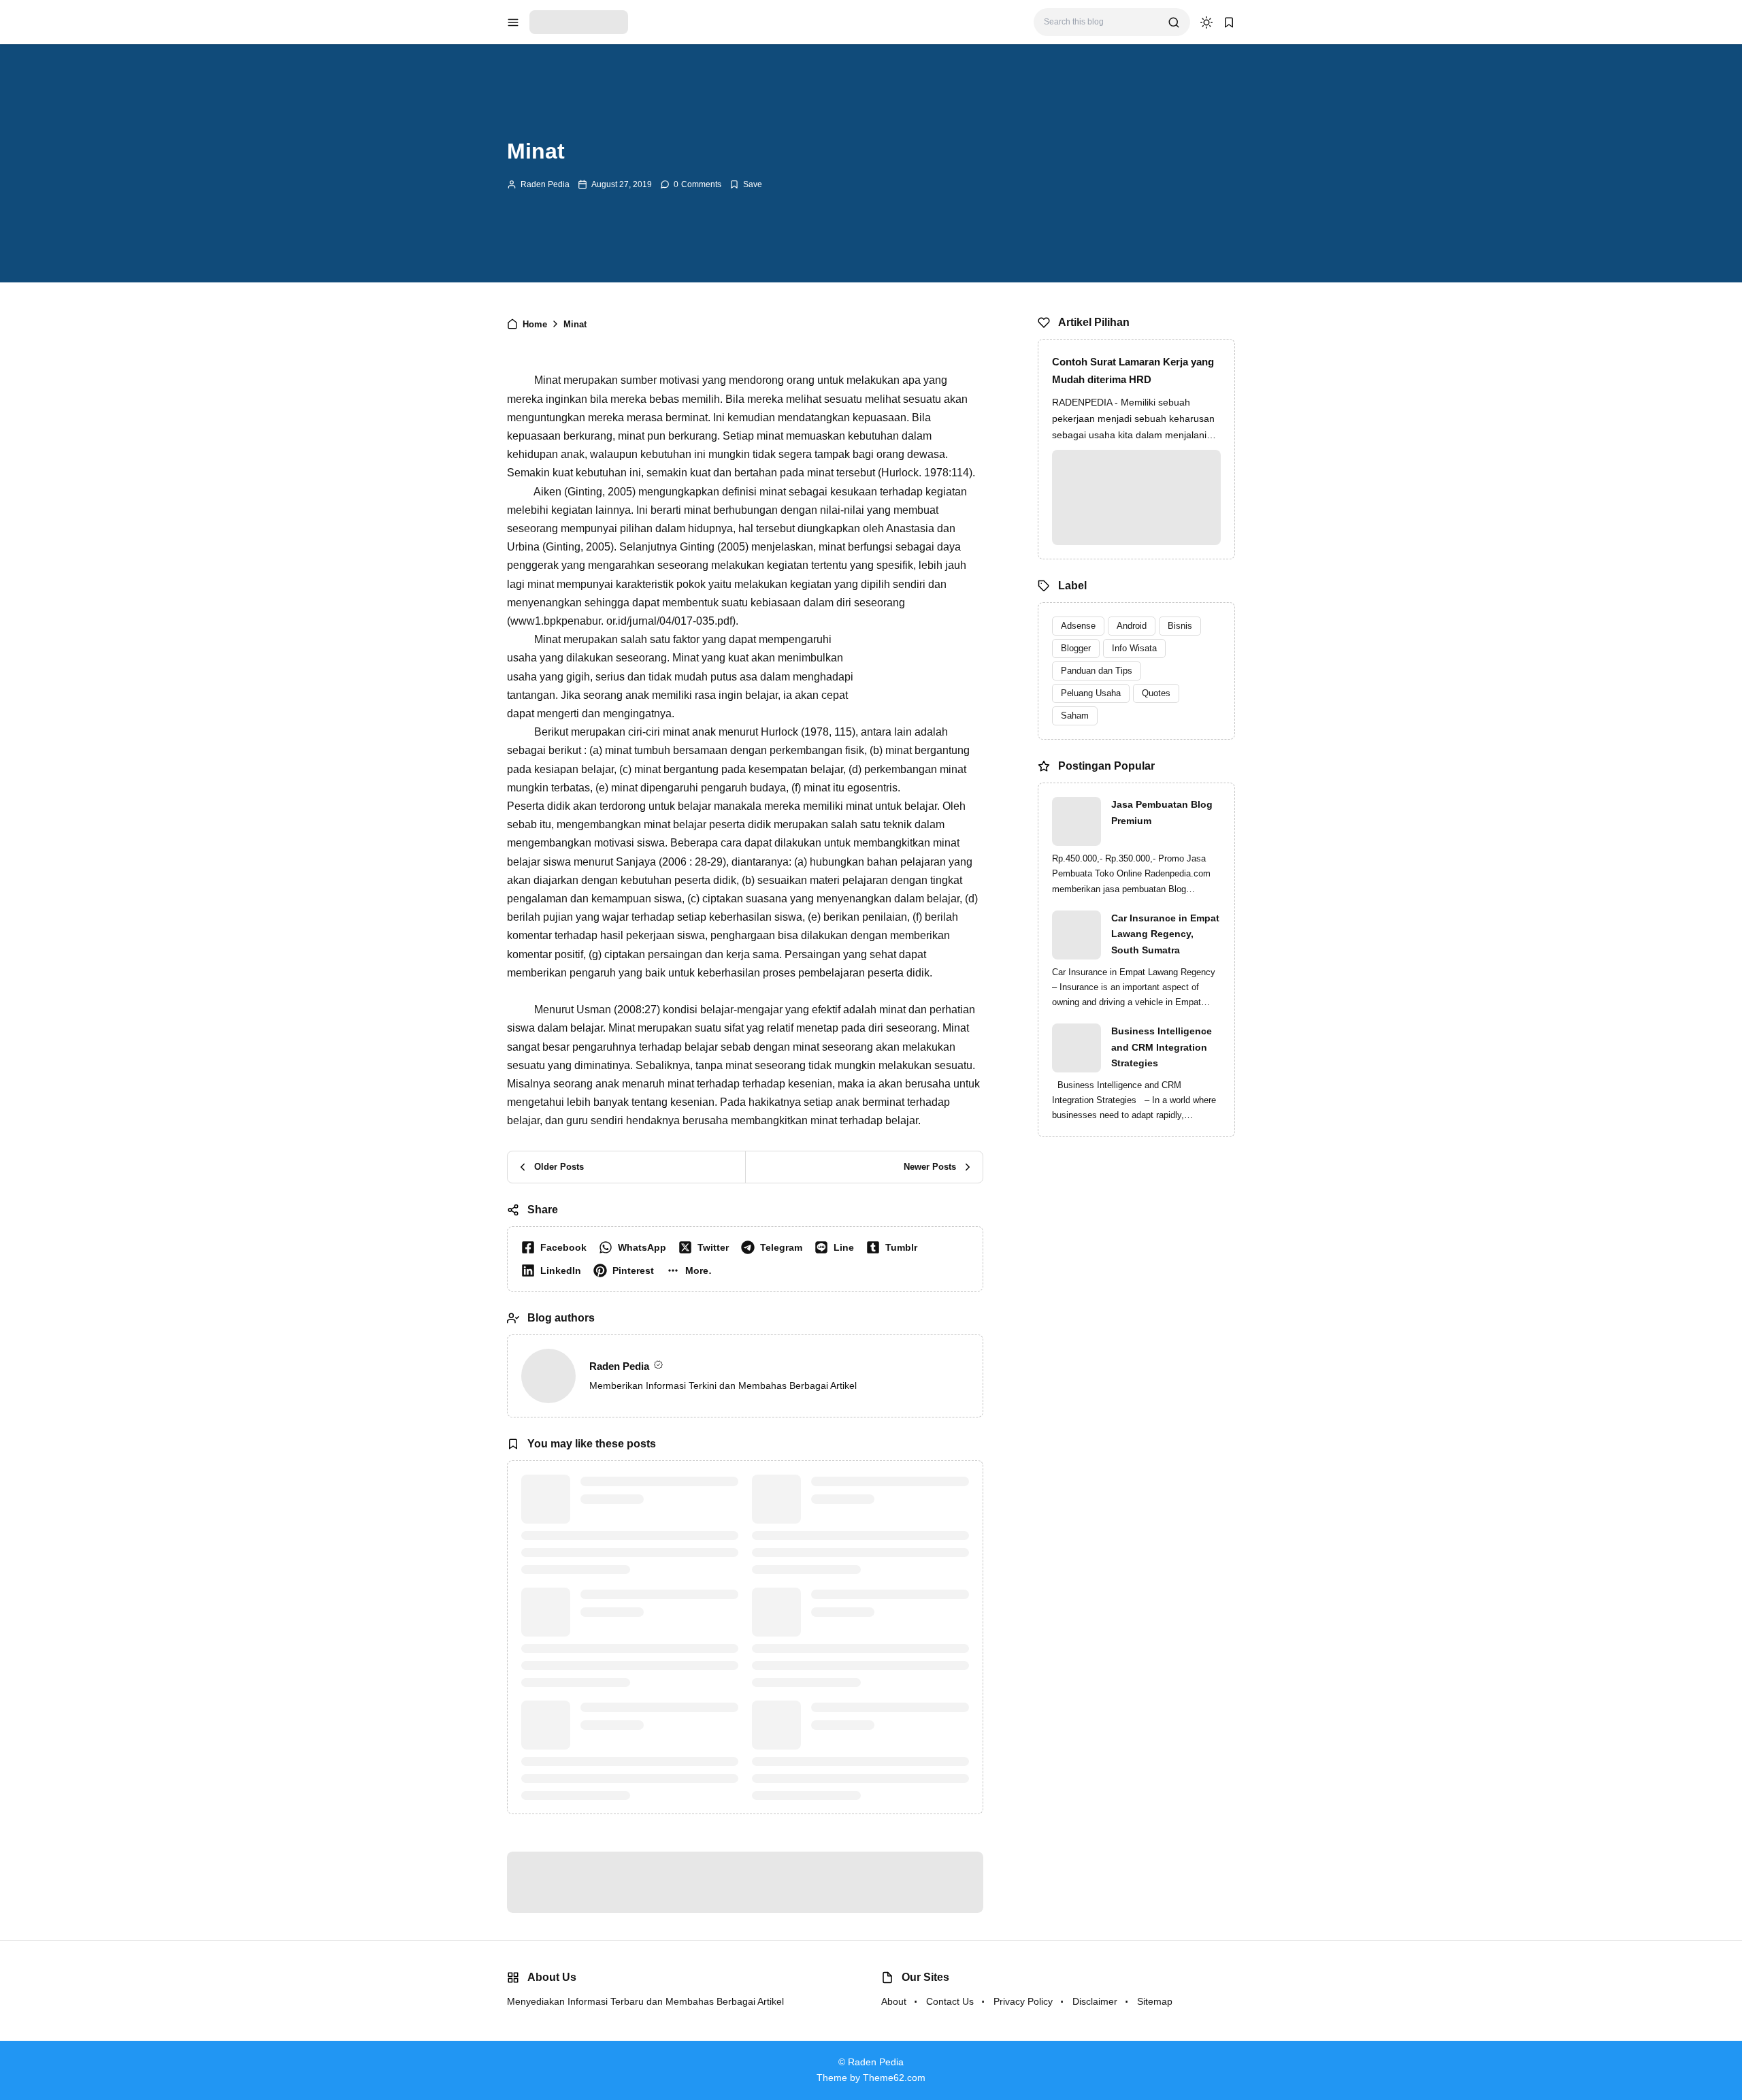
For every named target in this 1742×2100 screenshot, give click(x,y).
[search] (1174, 22)
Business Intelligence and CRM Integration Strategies (1162, 1047)
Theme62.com (894, 2078)
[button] (692, 1270)
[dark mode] (1206, 22)
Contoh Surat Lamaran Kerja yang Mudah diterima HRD (1133, 371)
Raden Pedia (545, 184)
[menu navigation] (513, 22)
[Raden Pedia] (579, 21)
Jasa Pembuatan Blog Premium (1162, 813)
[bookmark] (1229, 22)
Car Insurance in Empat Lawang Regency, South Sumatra (1165, 934)
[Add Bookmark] (746, 184)
